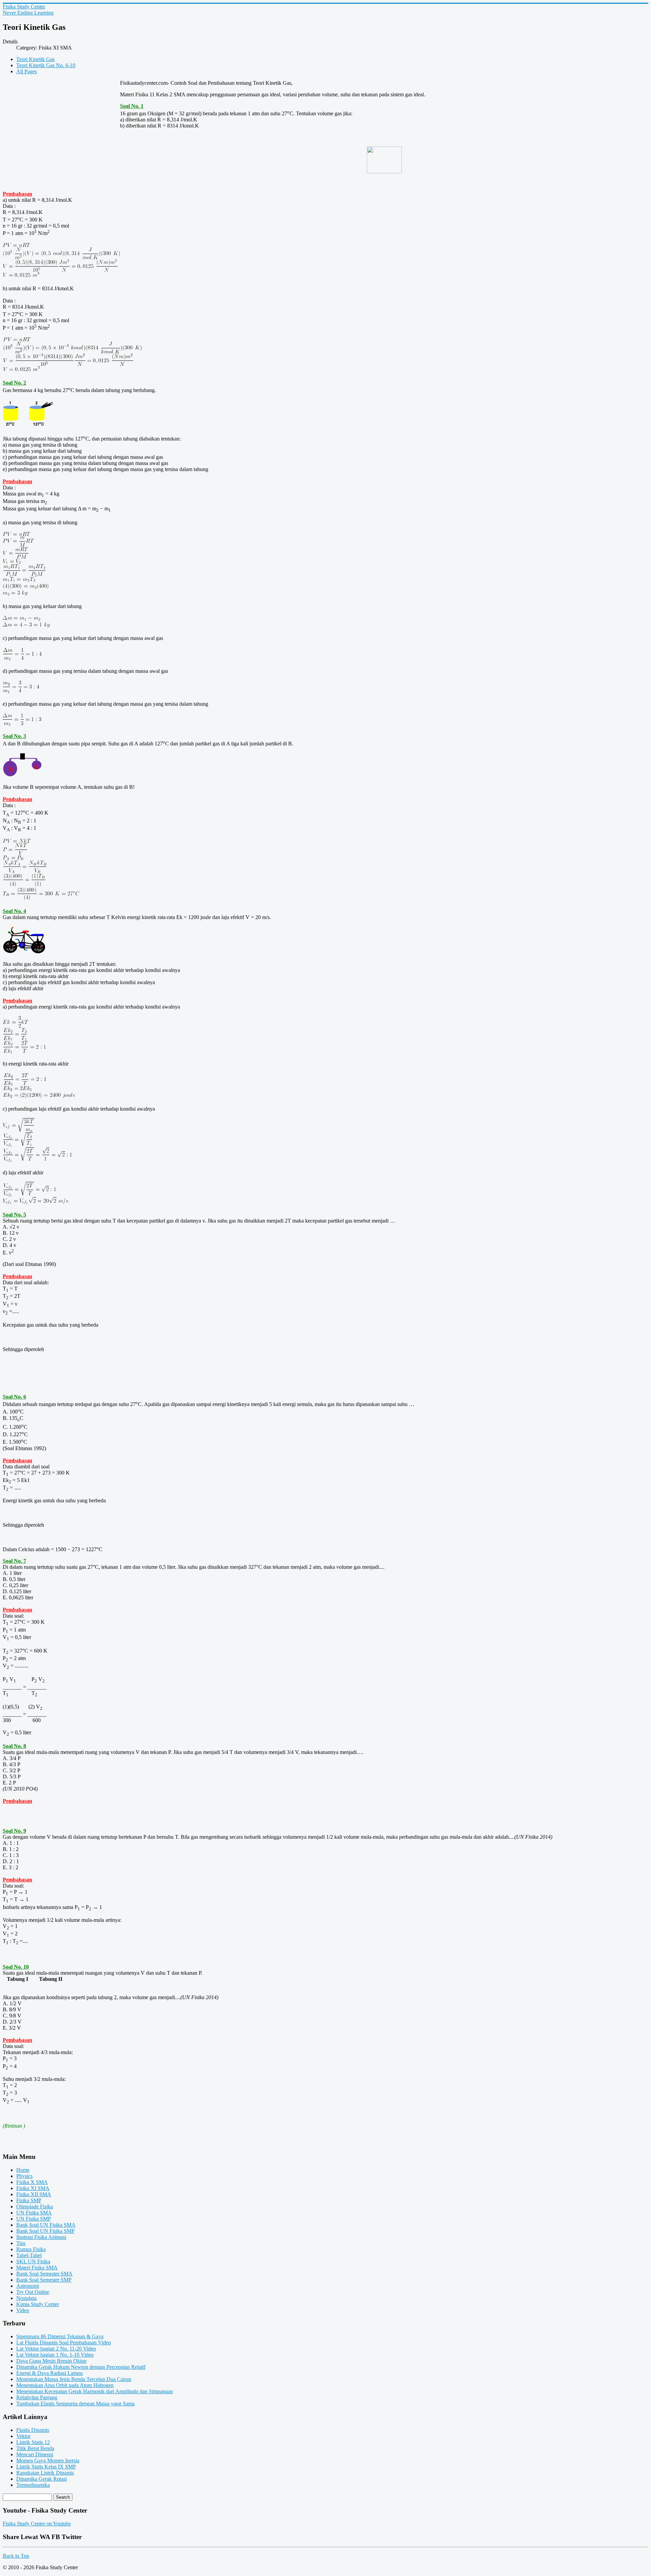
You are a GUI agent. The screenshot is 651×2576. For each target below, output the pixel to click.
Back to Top (16, 2556)
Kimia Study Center (38, 2304)
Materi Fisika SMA (37, 2268)
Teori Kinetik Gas (35, 59)
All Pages (27, 71)
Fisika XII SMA (34, 2194)
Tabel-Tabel (29, 2255)
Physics (24, 2176)
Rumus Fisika (31, 2249)
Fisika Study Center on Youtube (37, 2524)
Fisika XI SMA (33, 2188)
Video (23, 2310)
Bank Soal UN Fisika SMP (45, 2231)
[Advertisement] (61, 129)
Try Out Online (33, 2292)
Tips (21, 2243)
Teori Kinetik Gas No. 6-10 (46, 65)
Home (23, 2170)
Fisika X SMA (32, 2182)
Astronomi (28, 2286)
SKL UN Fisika (33, 2261)
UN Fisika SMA (34, 2213)
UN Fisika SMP (34, 2219)
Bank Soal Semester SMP (44, 2280)
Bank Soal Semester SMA (44, 2274)
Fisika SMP (29, 2200)
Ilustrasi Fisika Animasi (41, 2237)
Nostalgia (26, 2298)
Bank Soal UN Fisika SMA (46, 2225)
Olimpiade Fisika (35, 2207)
